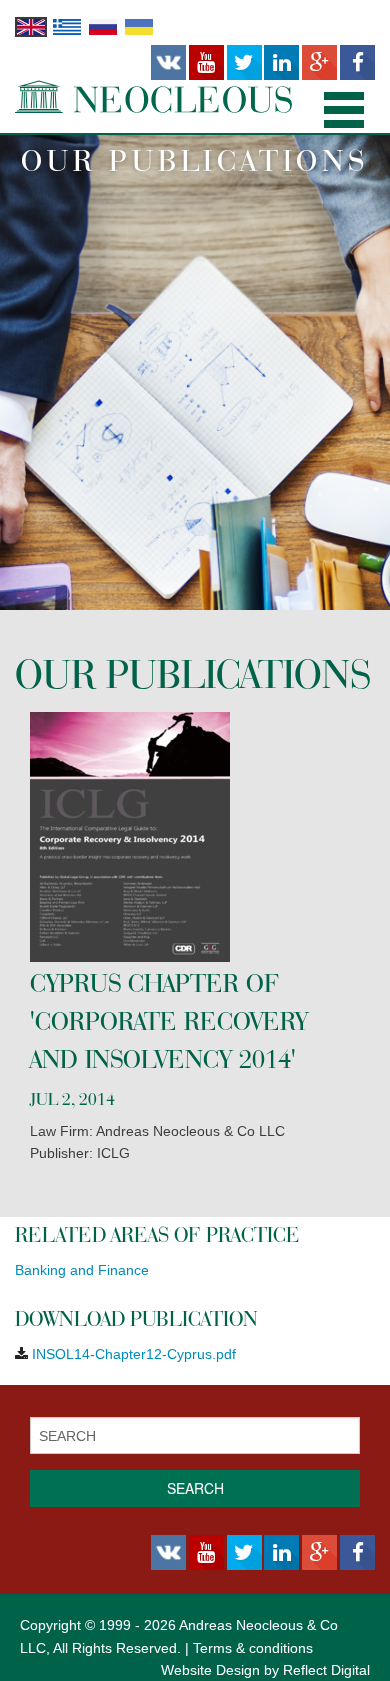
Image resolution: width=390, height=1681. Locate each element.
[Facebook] (357, 63)
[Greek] (67, 26)
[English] (31, 26)
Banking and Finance (82, 1270)
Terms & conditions (253, 1648)
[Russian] (103, 26)
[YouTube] (206, 63)
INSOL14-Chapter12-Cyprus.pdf (134, 1354)
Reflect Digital (326, 1670)
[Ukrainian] (139, 26)
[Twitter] (244, 63)
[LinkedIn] (281, 63)
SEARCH (195, 1488)
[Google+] (319, 63)
